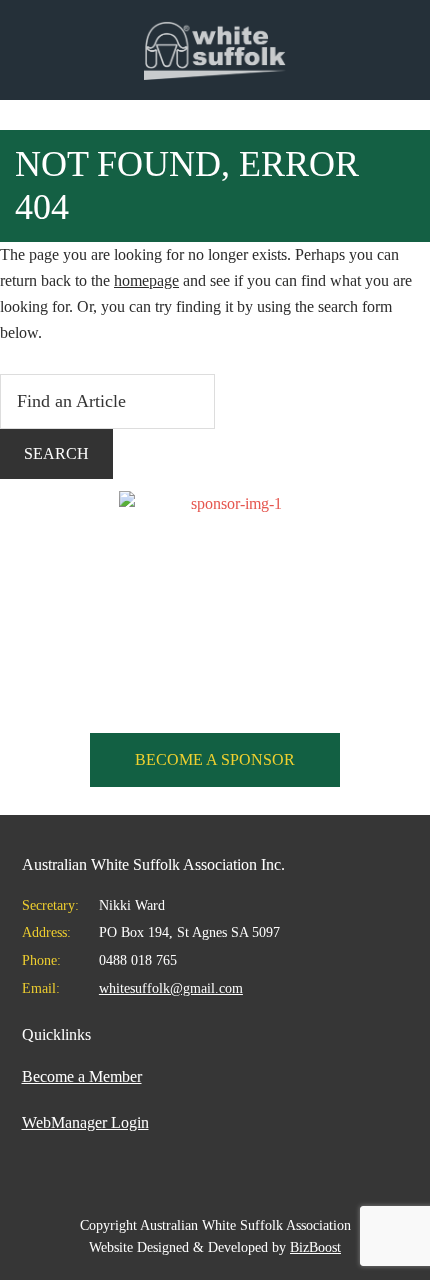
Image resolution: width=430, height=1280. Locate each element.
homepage (146, 280)
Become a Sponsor (215, 759)
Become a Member (82, 1076)
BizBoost (315, 1247)
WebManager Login (85, 1122)
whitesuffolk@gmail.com (171, 988)
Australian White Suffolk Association (215, 50)
